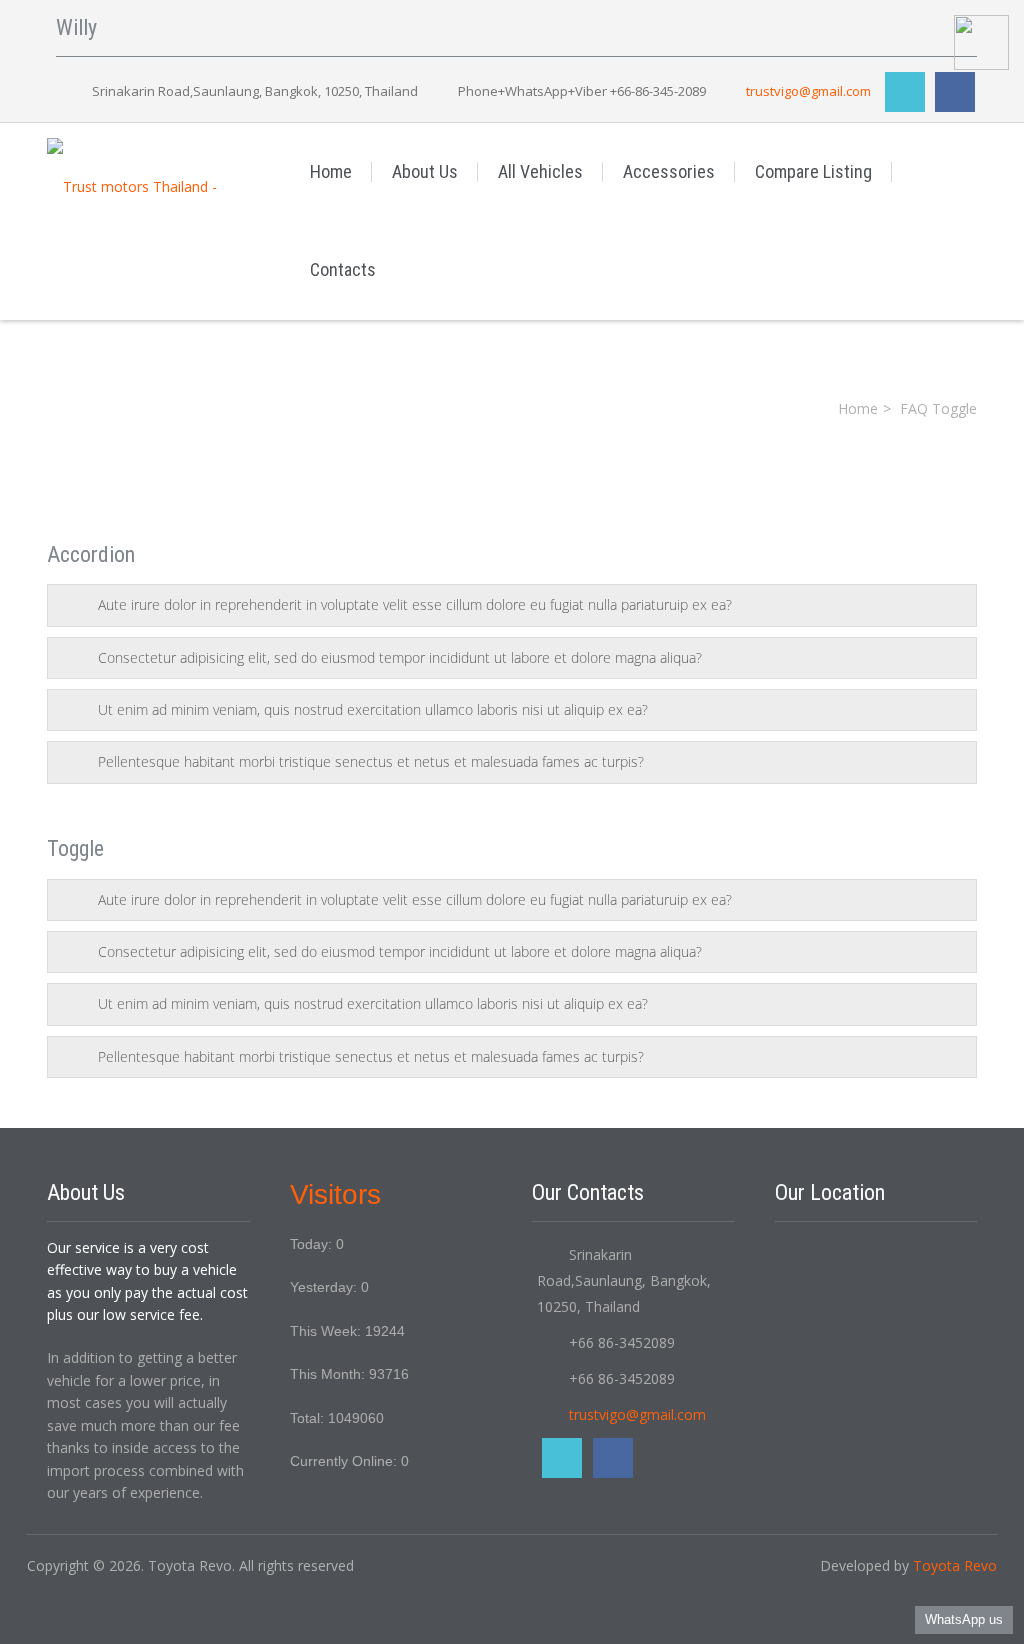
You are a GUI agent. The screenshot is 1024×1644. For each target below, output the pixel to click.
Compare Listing (813, 171)
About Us (425, 171)
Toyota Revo (955, 1565)
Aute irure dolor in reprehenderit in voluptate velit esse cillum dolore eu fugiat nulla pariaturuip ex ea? (415, 604)
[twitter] (905, 92)
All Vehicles (540, 171)
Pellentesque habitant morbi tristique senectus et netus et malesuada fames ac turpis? (371, 761)
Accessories (669, 171)
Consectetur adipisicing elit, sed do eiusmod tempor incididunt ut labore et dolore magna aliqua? (400, 657)
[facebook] (955, 92)
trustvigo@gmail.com (808, 91)
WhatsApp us (964, 1619)
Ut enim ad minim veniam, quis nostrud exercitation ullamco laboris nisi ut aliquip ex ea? (373, 709)
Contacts (343, 269)
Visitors (335, 1194)
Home (331, 171)
